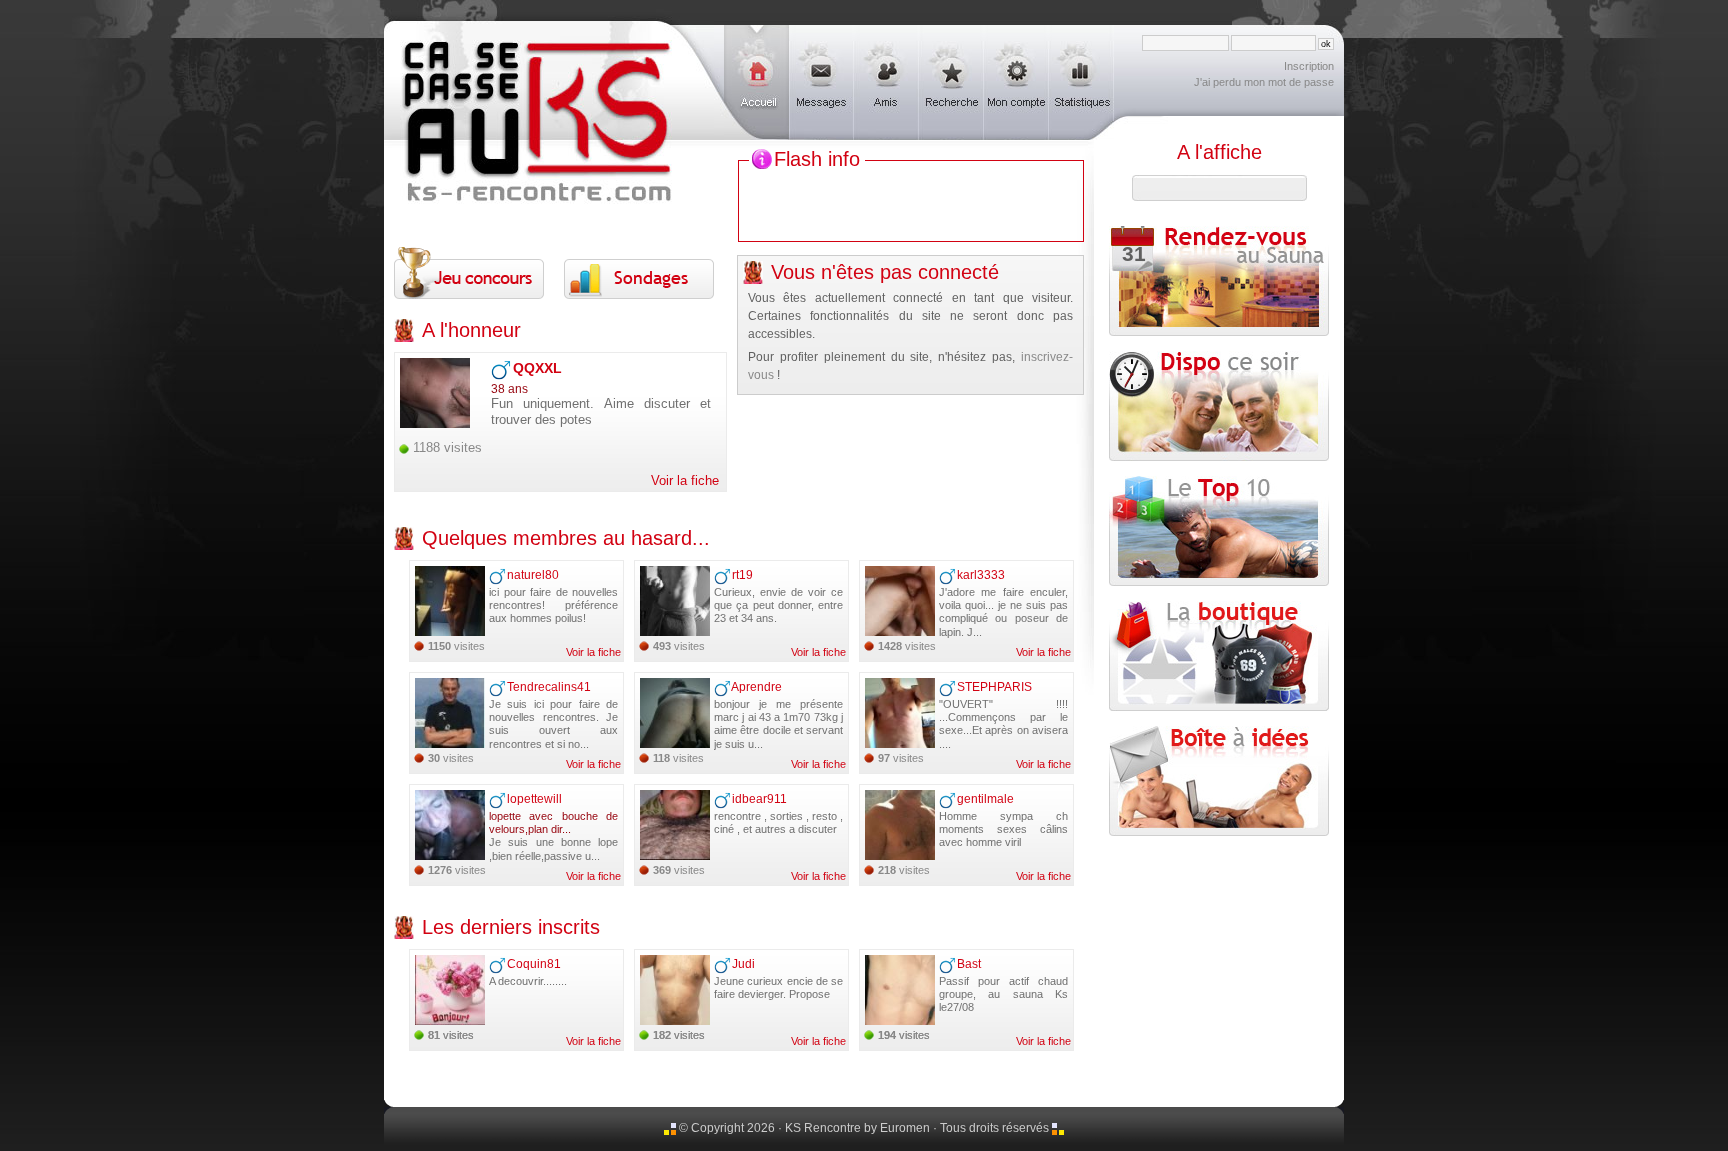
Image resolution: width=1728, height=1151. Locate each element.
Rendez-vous (1127, 245)
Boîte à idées (1219, 781)
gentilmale (985, 799)
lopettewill (534, 799)
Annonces (951, 82)
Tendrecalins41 (549, 687)
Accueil (756, 82)
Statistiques (1081, 82)
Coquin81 (534, 964)
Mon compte (1016, 82)
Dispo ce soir (1219, 406)
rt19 (742, 575)
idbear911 (759, 799)
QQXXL (537, 368)
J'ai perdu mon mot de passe (1264, 82)
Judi (743, 964)
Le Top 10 (1219, 531)
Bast (969, 964)
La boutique (1219, 656)
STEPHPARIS (994, 687)
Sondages (639, 272)
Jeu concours (469, 272)
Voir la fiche (685, 480)
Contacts (886, 82)
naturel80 (533, 575)
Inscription (1309, 66)
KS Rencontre (539, 73)
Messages (821, 82)
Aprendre (756, 687)
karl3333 (981, 575)
